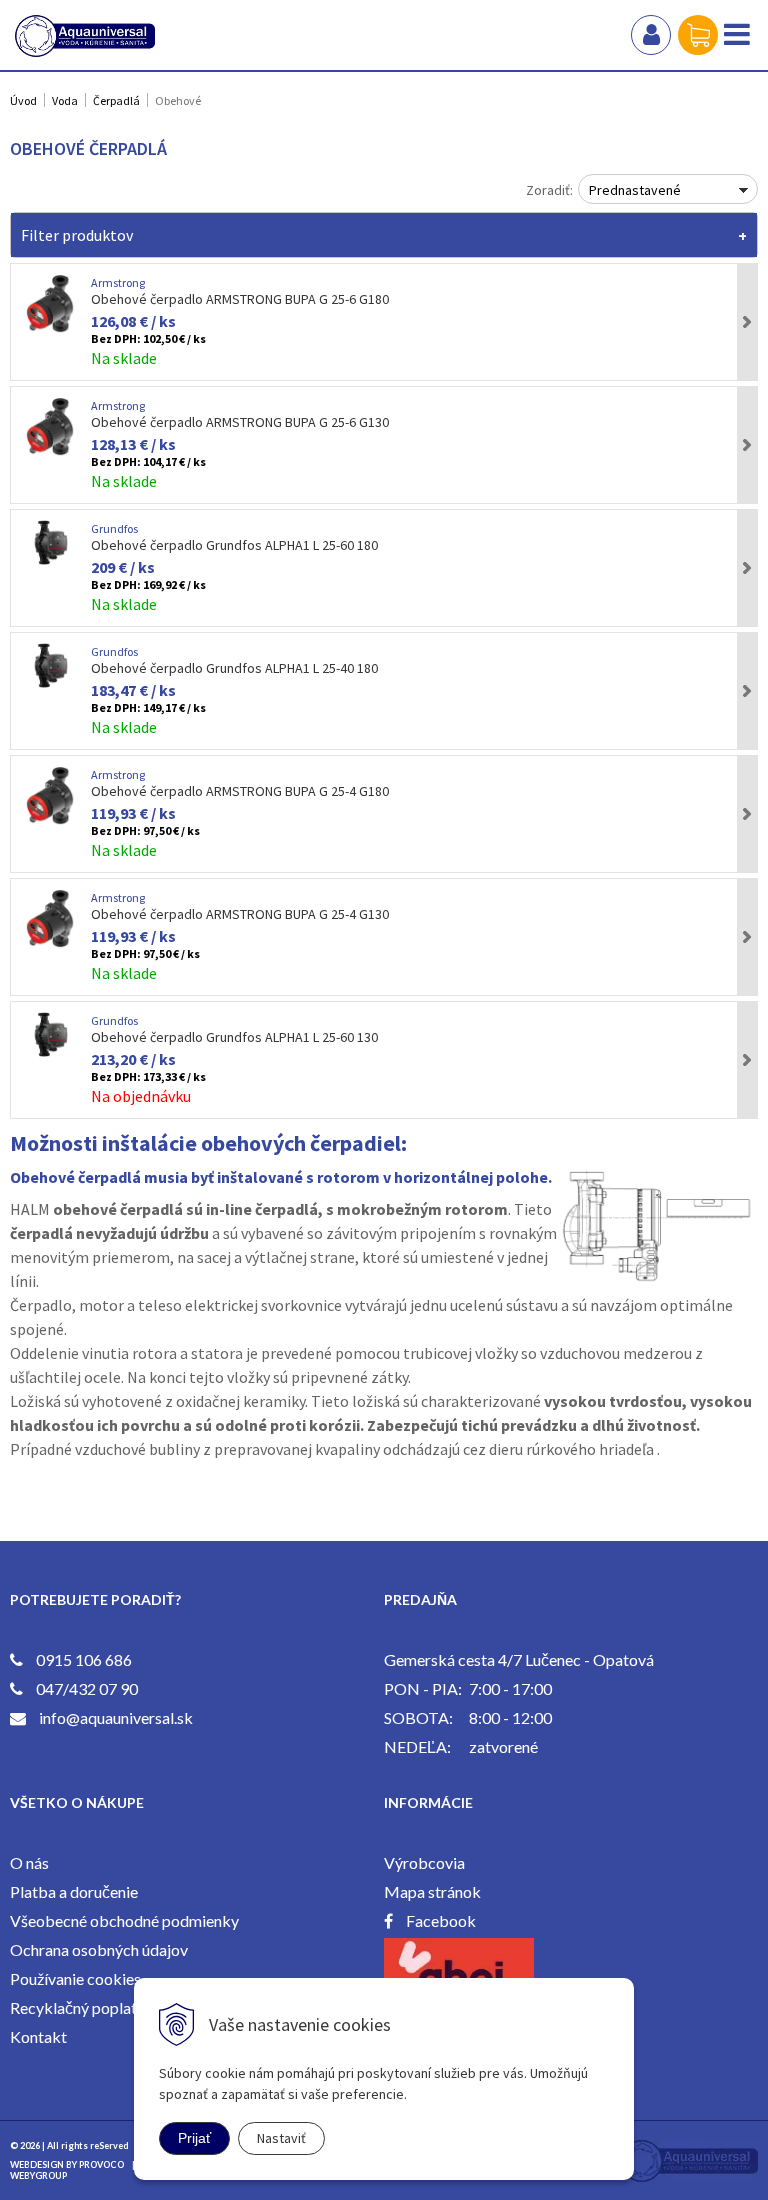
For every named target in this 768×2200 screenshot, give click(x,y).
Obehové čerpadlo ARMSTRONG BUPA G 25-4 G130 (240, 914)
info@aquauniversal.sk (116, 1717)
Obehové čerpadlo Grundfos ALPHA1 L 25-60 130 (234, 1037)
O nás (29, 1862)
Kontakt (38, 2036)
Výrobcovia (424, 1862)
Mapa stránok (432, 1891)
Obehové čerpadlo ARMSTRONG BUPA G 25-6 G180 (240, 299)
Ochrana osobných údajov (99, 1949)
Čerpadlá (116, 100)
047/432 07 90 (87, 1688)
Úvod (23, 100)
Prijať (194, 2138)
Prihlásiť (651, 35)
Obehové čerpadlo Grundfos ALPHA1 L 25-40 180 (234, 668)
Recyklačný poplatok (82, 2007)
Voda (65, 100)
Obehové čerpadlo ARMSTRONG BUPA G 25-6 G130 (240, 422)
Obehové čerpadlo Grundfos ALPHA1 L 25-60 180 (234, 545)
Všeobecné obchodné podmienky (124, 1920)
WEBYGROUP (38, 2175)
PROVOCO (101, 2164)
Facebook (441, 1920)
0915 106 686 (84, 1659)
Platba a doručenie (74, 1891)
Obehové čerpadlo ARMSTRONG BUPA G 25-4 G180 (240, 791)
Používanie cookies (75, 1978)
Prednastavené (635, 190)
